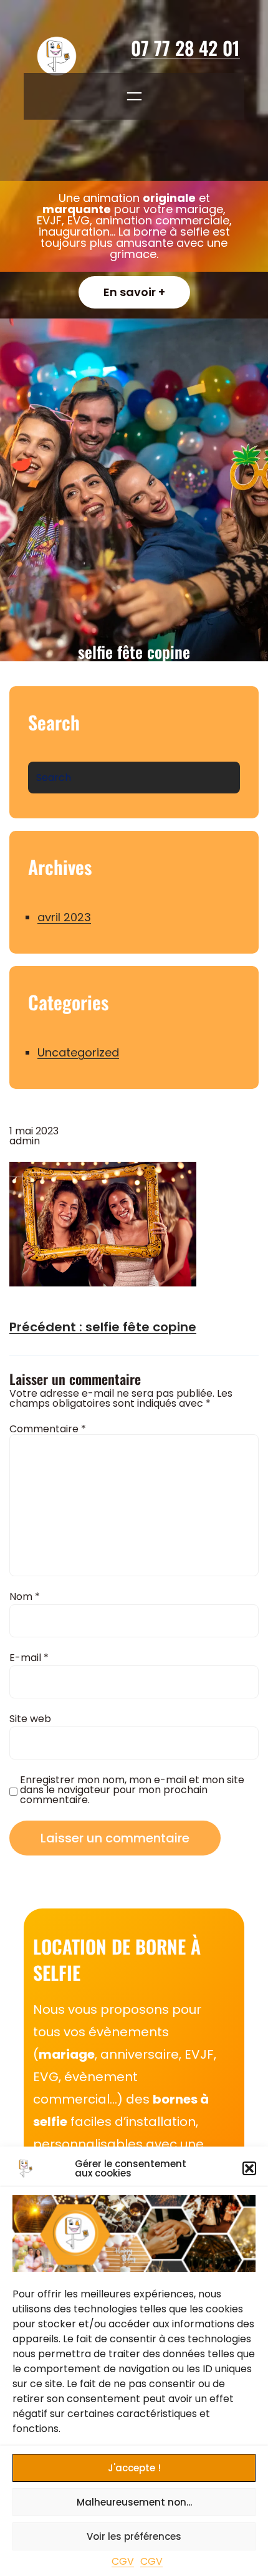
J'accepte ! (134, 2468)
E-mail (29, 1658)
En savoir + (134, 292)
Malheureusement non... (134, 2502)
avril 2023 (64, 917)
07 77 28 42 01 (185, 48)
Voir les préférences (134, 2536)
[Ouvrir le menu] (134, 96)
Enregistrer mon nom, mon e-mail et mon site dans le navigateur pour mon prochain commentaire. (132, 1790)
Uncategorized (78, 1052)
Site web (30, 1719)
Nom (25, 1597)
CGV (123, 2561)
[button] (249, 2168)
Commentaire (48, 1429)
